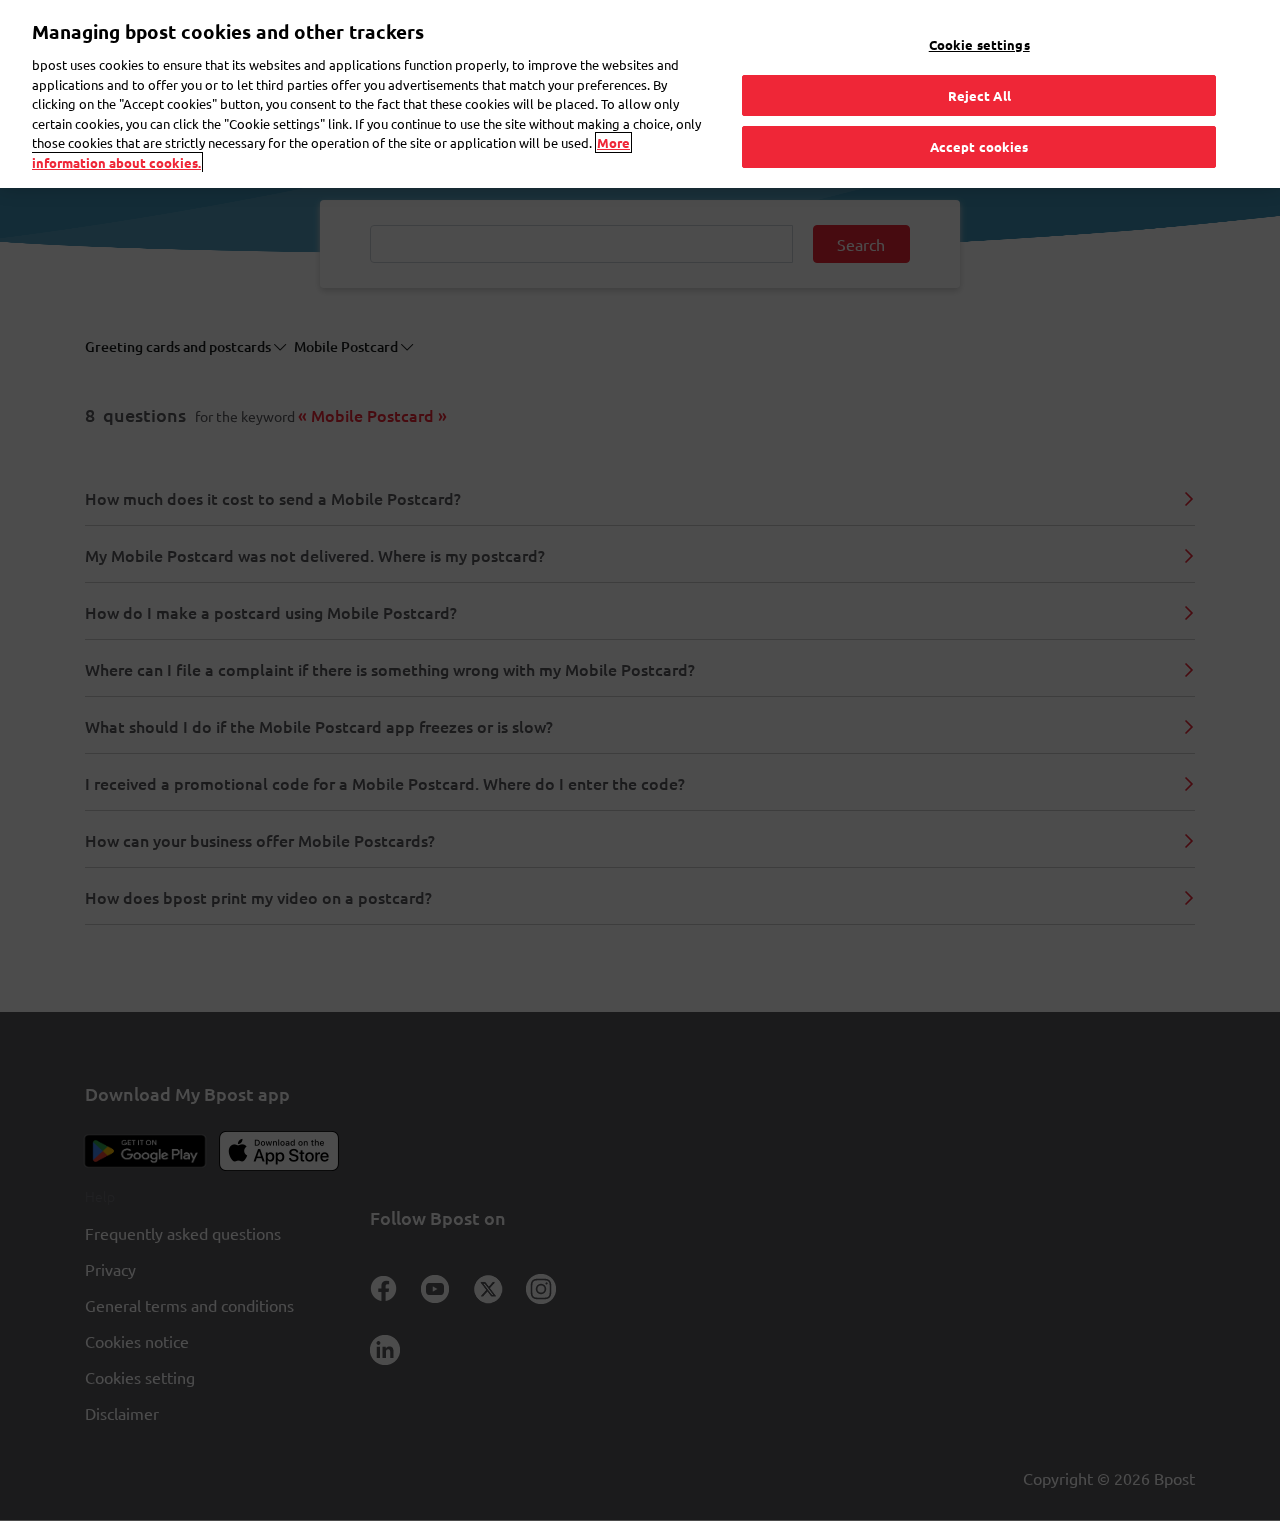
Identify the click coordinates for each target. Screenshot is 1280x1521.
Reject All (979, 95)
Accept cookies (979, 146)
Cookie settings (979, 44)
